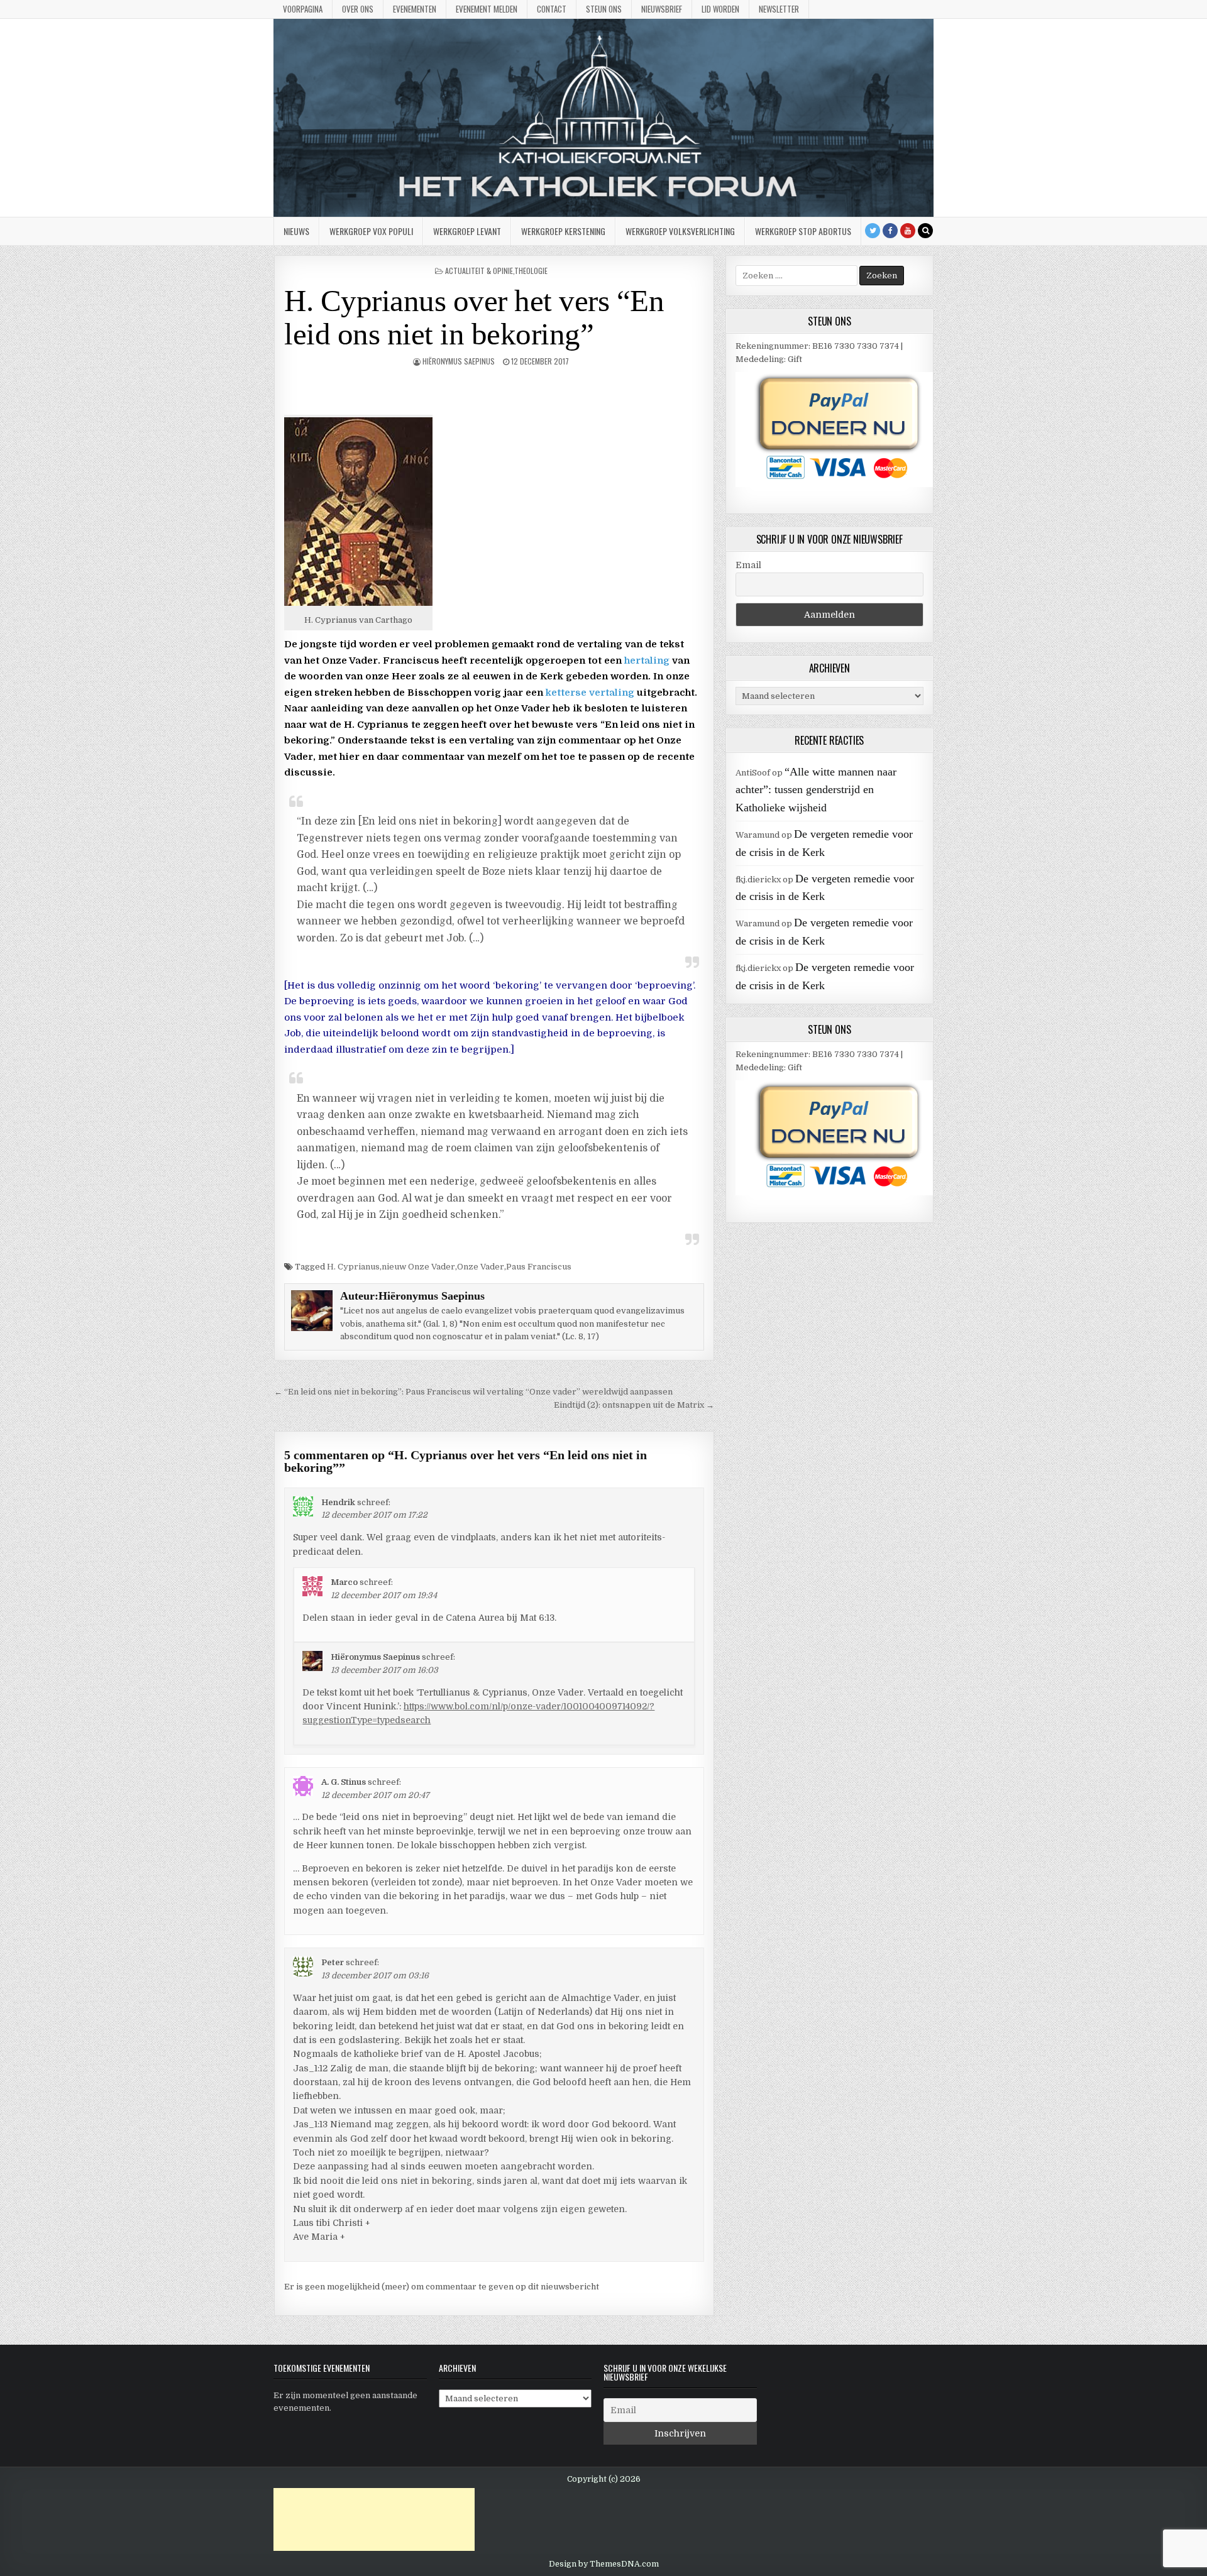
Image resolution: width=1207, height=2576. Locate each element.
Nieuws (296, 231)
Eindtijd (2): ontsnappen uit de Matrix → (634, 1405)
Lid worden (720, 9)
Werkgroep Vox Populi (371, 231)
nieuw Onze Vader (418, 1267)
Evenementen (415, 9)
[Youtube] (908, 231)
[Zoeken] (925, 231)
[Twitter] (873, 231)
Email (748, 565)
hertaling (647, 660)
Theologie (531, 271)
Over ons (358, 9)
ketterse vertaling (590, 693)
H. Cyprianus (353, 1267)
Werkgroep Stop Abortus (803, 231)
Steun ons (604, 9)
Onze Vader (481, 1267)
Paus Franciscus (539, 1267)
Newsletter (779, 9)
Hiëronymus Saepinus (459, 361)
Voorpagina (303, 9)
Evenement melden (487, 9)
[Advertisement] (374, 2519)
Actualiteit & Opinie (479, 271)
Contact (552, 9)
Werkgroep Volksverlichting (680, 231)
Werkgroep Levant (467, 231)
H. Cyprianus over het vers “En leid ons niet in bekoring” (474, 317)
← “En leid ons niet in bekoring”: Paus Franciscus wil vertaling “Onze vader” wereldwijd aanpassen (473, 1392)
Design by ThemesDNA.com (604, 2564)
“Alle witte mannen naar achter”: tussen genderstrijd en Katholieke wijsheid (816, 790)
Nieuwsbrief (662, 9)
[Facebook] (890, 231)
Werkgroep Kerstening (563, 231)
